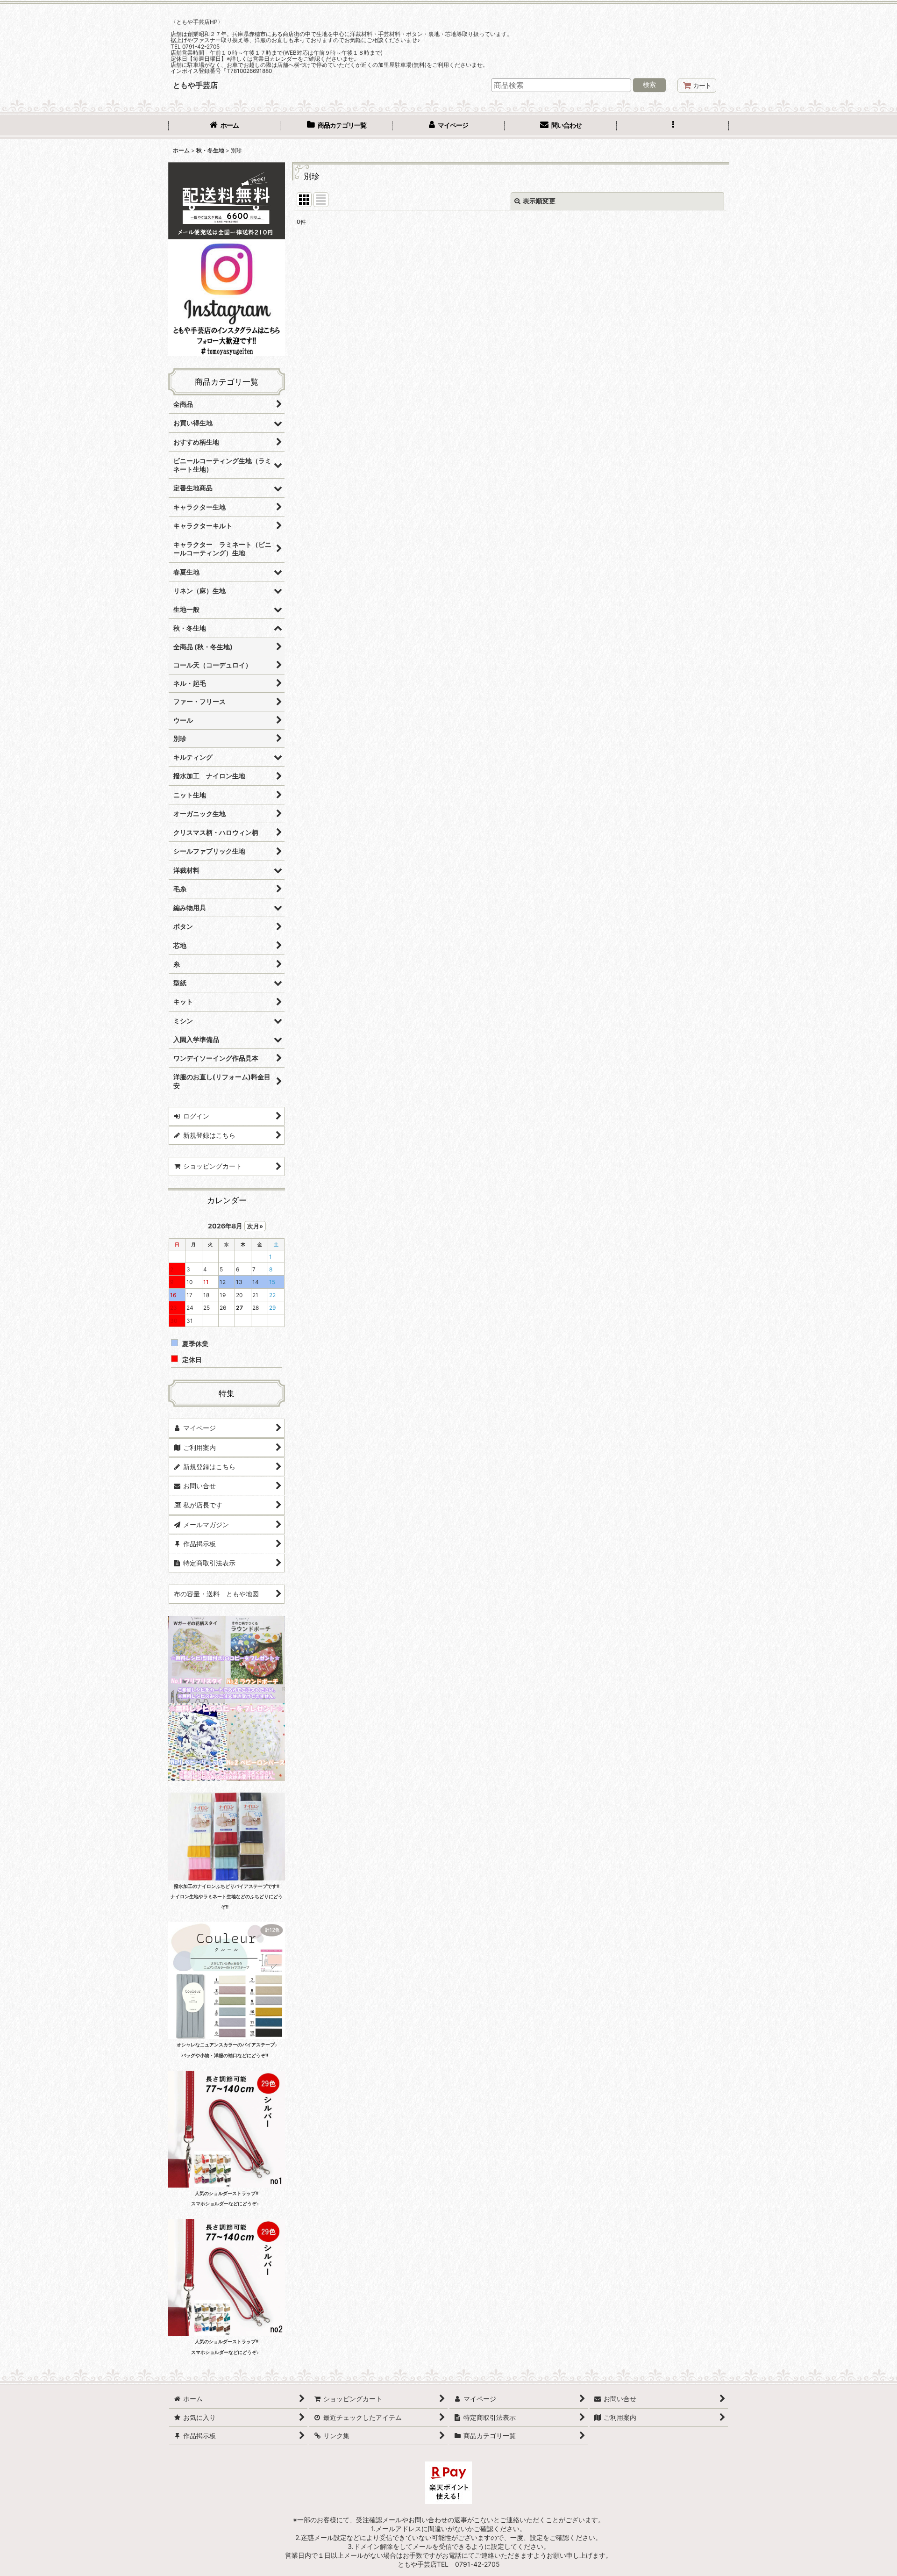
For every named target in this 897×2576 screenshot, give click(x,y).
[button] (673, 126)
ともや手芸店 (195, 85)
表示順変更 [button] (539, 201)
